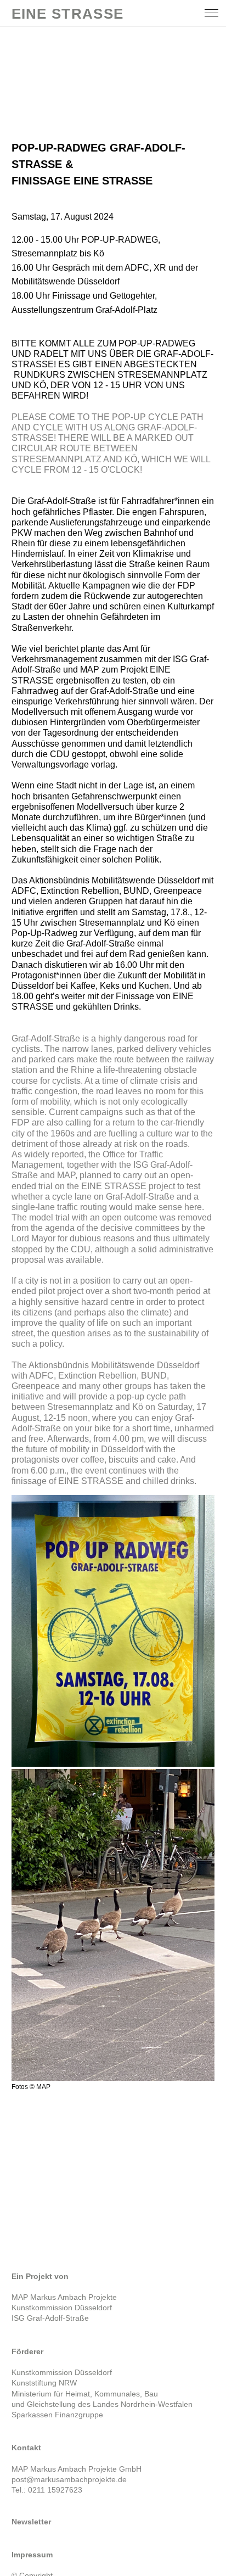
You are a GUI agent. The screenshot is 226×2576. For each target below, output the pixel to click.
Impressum (32, 2555)
